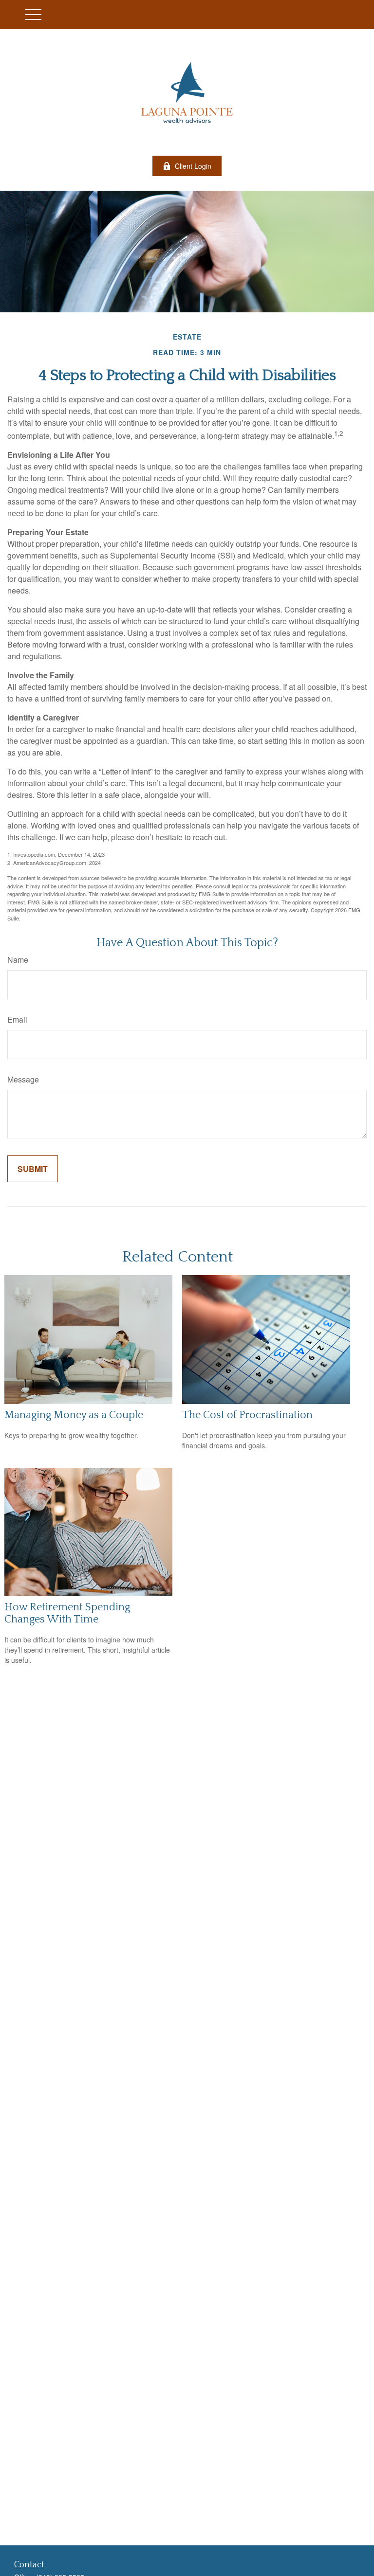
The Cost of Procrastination (247, 1415)
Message (23, 1079)
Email (17, 1019)
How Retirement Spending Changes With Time (67, 1613)
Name (18, 960)
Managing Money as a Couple (74, 1415)
